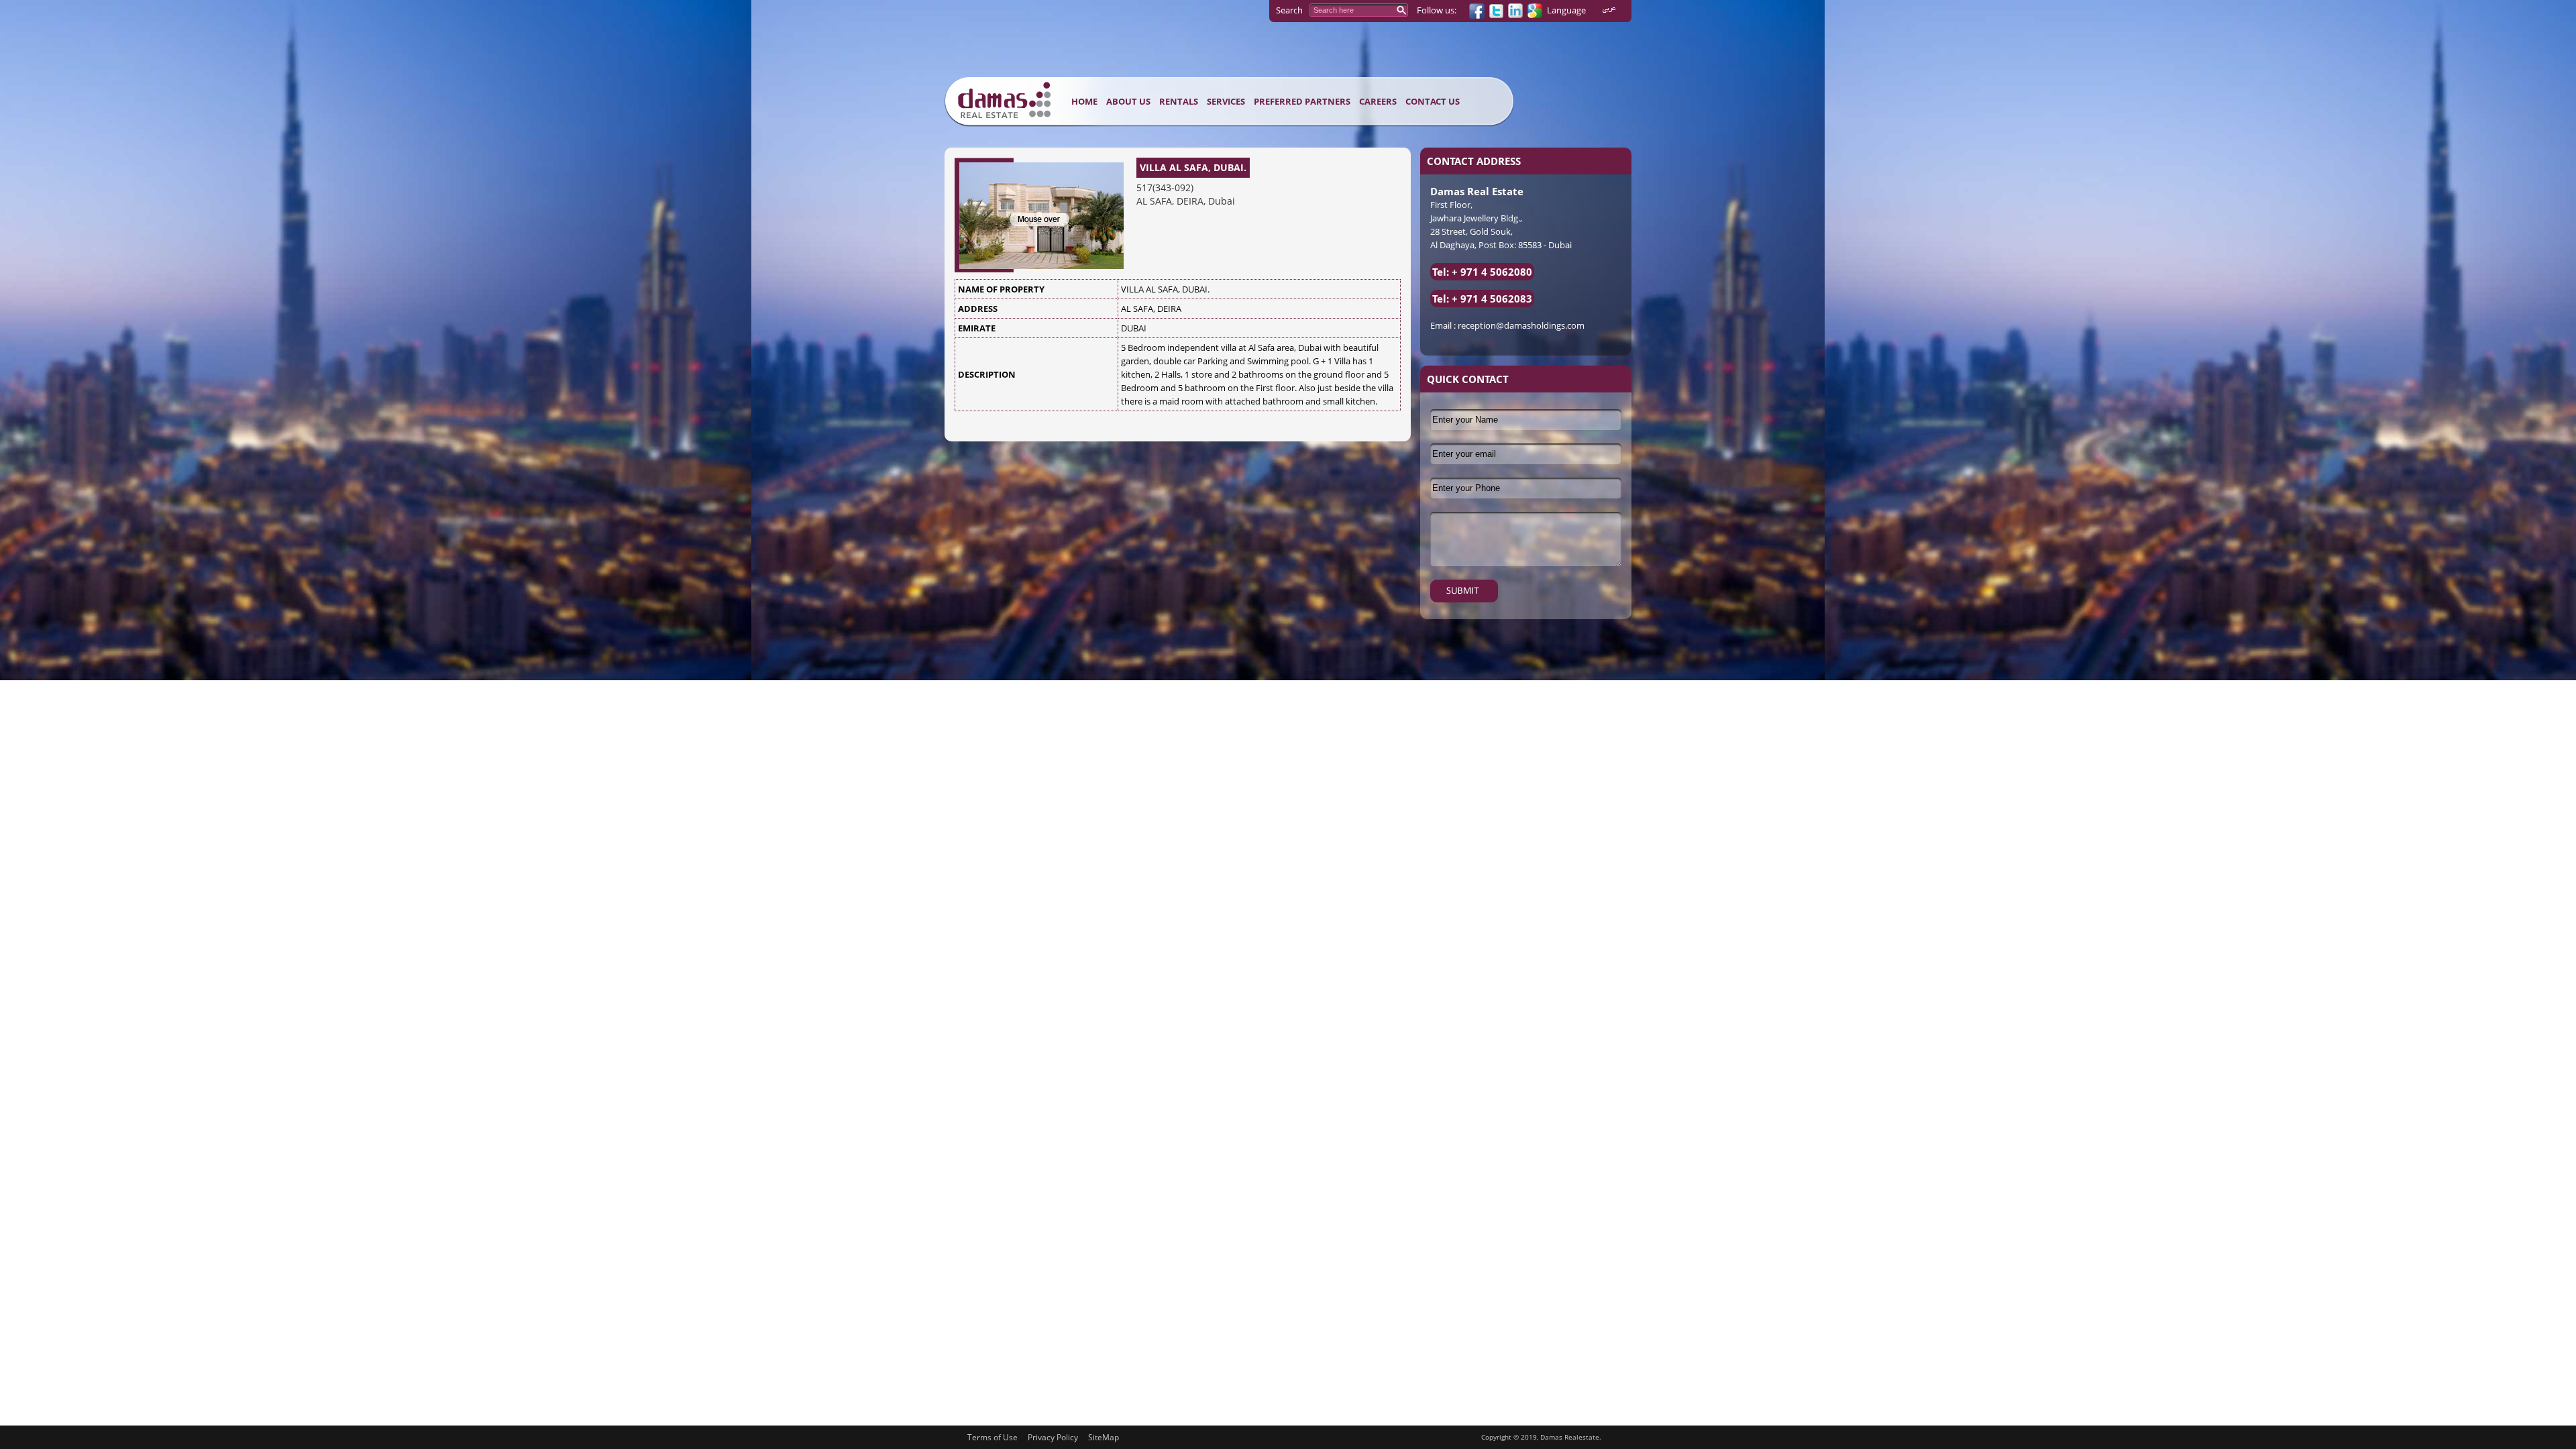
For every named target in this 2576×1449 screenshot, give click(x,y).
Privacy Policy (1053, 1437)
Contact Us (1433, 101)
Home (1084, 101)
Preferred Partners (1302, 101)
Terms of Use (992, 1437)
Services (1226, 101)
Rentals (1179, 101)
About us (1128, 101)
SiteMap (1104, 1437)
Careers (1378, 101)
